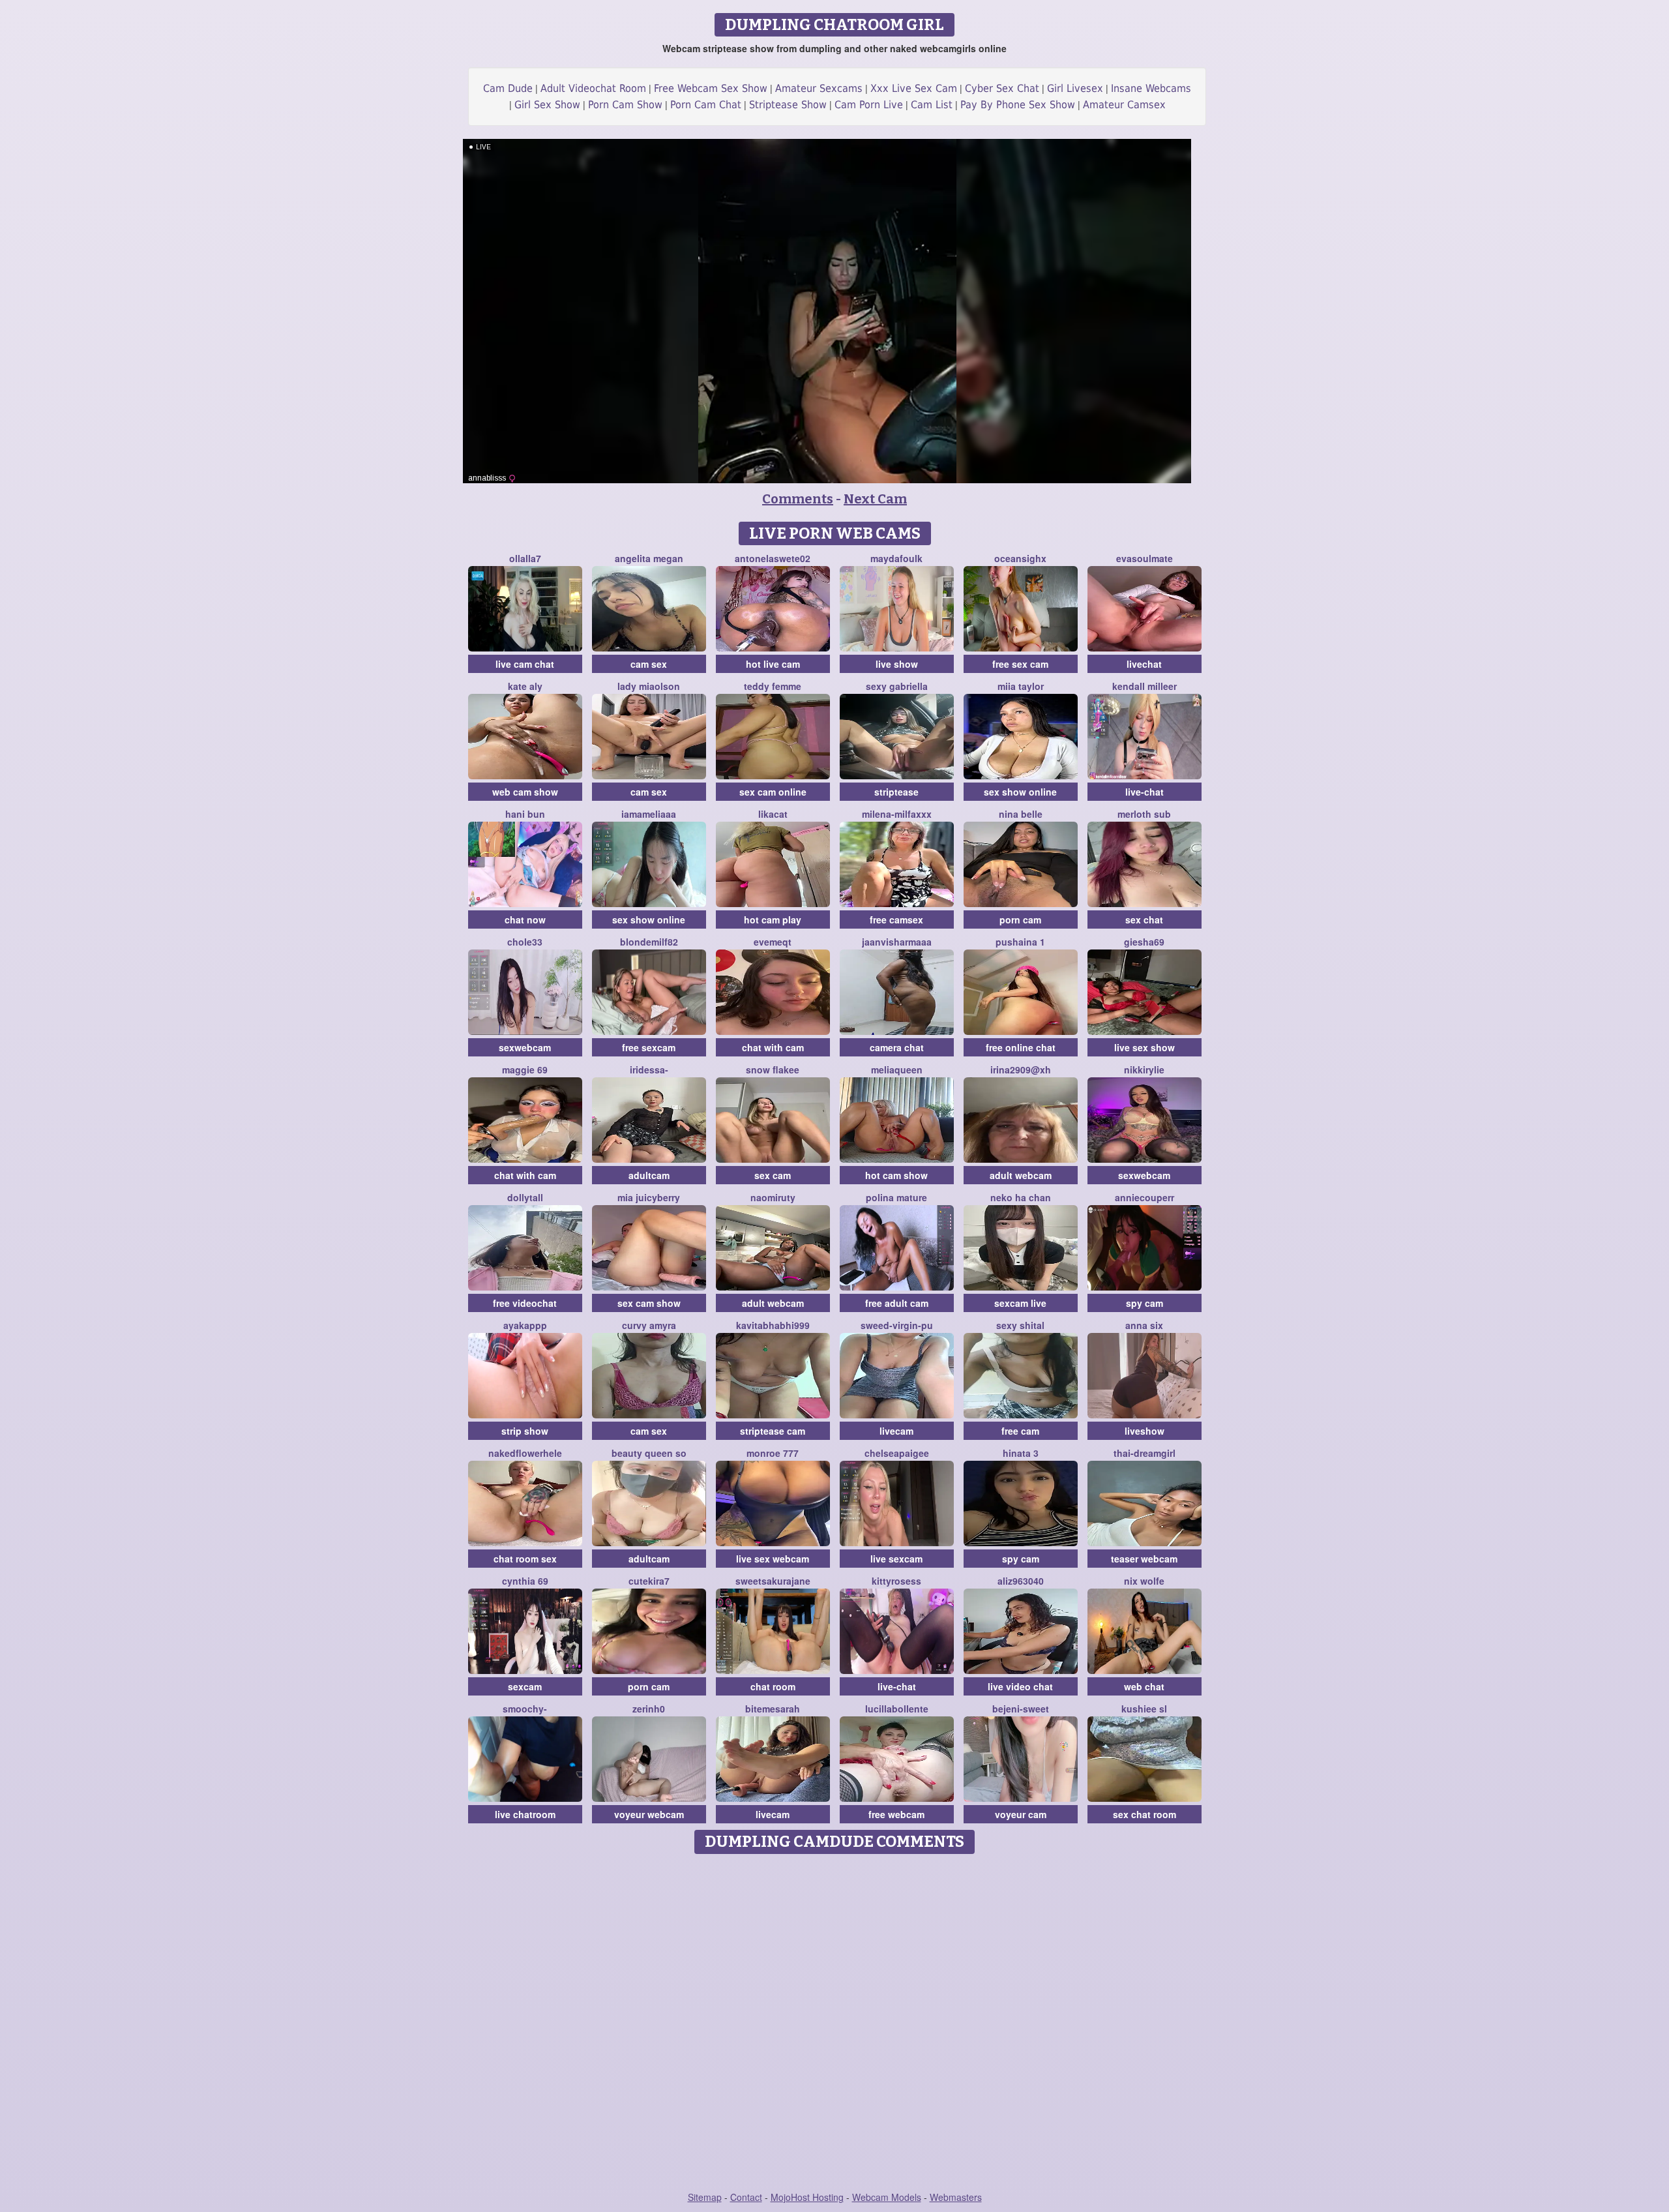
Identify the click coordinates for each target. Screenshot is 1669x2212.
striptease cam (773, 1431)
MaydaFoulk (896, 558)
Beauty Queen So (649, 1453)
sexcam (525, 1686)
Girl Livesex (1075, 88)
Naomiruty (773, 1197)
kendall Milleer (1145, 686)
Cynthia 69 (525, 1581)
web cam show (525, 792)
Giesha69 (1144, 942)
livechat (1144, 664)
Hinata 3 (1021, 1453)
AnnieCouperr (1145, 1197)
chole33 (525, 942)
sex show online (1020, 792)
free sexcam (649, 1047)
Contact (746, 2197)
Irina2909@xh (1021, 1069)
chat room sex (525, 1559)
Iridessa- (649, 1069)
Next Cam (875, 499)
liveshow (1145, 1431)
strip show (525, 1431)
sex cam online (773, 792)
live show (897, 664)
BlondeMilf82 (649, 942)
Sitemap (705, 2197)
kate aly (525, 686)
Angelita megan (649, 558)
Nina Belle (1021, 814)
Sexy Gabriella (897, 686)
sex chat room (1145, 1814)
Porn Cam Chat (706, 105)
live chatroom (525, 1814)
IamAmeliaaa (649, 814)
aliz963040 (1021, 1581)
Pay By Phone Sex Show (1018, 105)
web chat (1144, 1686)
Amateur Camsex (1124, 105)
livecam (896, 1431)
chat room (773, 1686)
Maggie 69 (525, 1069)
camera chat (897, 1047)
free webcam (896, 1814)
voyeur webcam (649, 1814)
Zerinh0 (649, 1709)
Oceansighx (1020, 558)
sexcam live (1020, 1303)
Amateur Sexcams (819, 88)
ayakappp (525, 1325)
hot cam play (773, 919)
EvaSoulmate (1145, 558)
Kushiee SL (1144, 1709)
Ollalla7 (525, 558)
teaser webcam (1144, 1559)
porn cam (1020, 919)
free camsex (896, 919)
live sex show (1145, 1047)
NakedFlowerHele (525, 1453)
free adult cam (897, 1303)
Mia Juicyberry (649, 1197)
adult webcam (1021, 1175)
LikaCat (773, 814)
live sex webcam (773, 1559)
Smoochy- (525, 1709)
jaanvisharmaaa (897, 942)
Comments (798, 499)
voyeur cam (1021, 1814)
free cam (1020, 1431)
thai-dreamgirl (1145, 1453)
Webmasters (956, 2197)
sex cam (773, 1175)
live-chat (1145, 792)
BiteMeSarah (773, 1709)
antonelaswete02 (773, 558)
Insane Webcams (1151, 88)
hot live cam (773, 664)
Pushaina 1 (1020, 942)
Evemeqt (773, 942)
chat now (525, 919)
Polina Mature (896, 1197)
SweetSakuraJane (773, 1581)
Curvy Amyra (649, 1325)
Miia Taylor (1021, 686)
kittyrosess (896, 1581)
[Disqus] (835, 2024)
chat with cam (773, 1047)
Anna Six (1144, 1325)
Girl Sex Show (547, 105)
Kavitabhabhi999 (773, 1325)
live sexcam (896, 1559)
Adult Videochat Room (593, 88)
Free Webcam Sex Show (711, 88)
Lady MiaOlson (649, 686)
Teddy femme (773, 686)
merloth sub (1144, 814)
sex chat (1144, 919)
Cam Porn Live (869, 105)
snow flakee (773, 1069)
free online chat (1021, 1047)
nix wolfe (1144, 1581)
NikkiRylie (1144, 1069)
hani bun (525, 814)
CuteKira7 (649, 1581)
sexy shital (1020, 1325)
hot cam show (896, 1175)
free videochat (525, 1303)
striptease (896, 792)
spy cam (1145, 1303)
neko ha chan (1021, 1197)
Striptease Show (788, 105)
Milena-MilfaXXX (897, 814)
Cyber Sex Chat (1002, 88)
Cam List (932, 105)
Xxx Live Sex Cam (914, 88)
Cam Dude (508, 88)
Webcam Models (887, 2197)
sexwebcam (525, 1047)
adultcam (649, 1175)
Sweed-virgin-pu (897, 1325)
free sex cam (1020, 664)
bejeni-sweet (1021, 1709)
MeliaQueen (897, 1069)
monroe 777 (773, 1453)
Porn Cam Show (625, 105)
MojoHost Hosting (807, 2197)
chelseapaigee (897, 1453)
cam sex (649, 664)
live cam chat (525, 664)
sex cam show (649, 1303)
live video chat (1020, 1686)
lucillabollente (897, 1709)
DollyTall (525, 1197)
